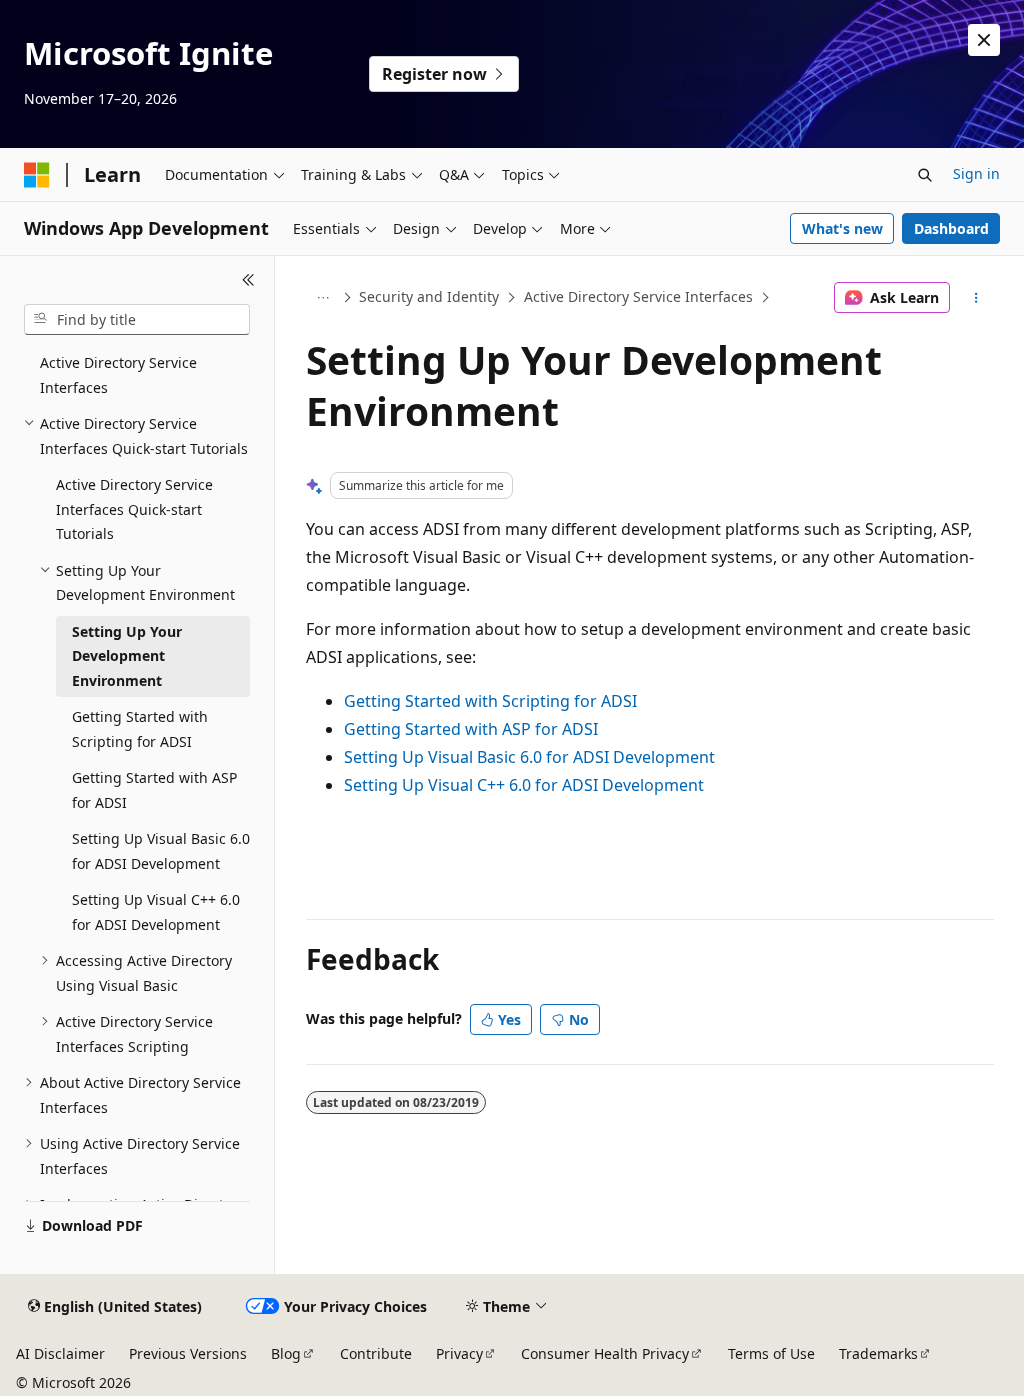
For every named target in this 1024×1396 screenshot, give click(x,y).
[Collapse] (248, 280)
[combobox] (137, 320)
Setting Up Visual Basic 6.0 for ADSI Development (529, 757)
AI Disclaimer (60, 1353)
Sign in (976, 173)
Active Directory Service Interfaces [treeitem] (118, 375)
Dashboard (951, 228)
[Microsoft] (37, 175)
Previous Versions (188, 1353)
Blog (286, 1353)
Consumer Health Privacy (605, 1353)
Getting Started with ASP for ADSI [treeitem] (154, 790)
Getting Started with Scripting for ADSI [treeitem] (140, 729)
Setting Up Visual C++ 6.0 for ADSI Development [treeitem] (156, 912)
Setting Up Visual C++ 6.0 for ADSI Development (524, 785)
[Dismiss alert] (984, 40)
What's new (842, 228)
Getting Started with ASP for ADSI (471, 729)
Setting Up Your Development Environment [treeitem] (127, 656)
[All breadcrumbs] (323, 298)
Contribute (376, 1353)
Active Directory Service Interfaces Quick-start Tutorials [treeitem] (134, 509)
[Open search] (925, 175)
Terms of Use (771, 1353)
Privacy (459, 1353)
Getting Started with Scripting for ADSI (490, 701)
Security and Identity (429, 296)
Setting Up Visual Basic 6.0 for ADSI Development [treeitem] (161, 851)
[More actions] (975, 298)
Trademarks (878, 1353)
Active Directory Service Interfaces (638, 296)
